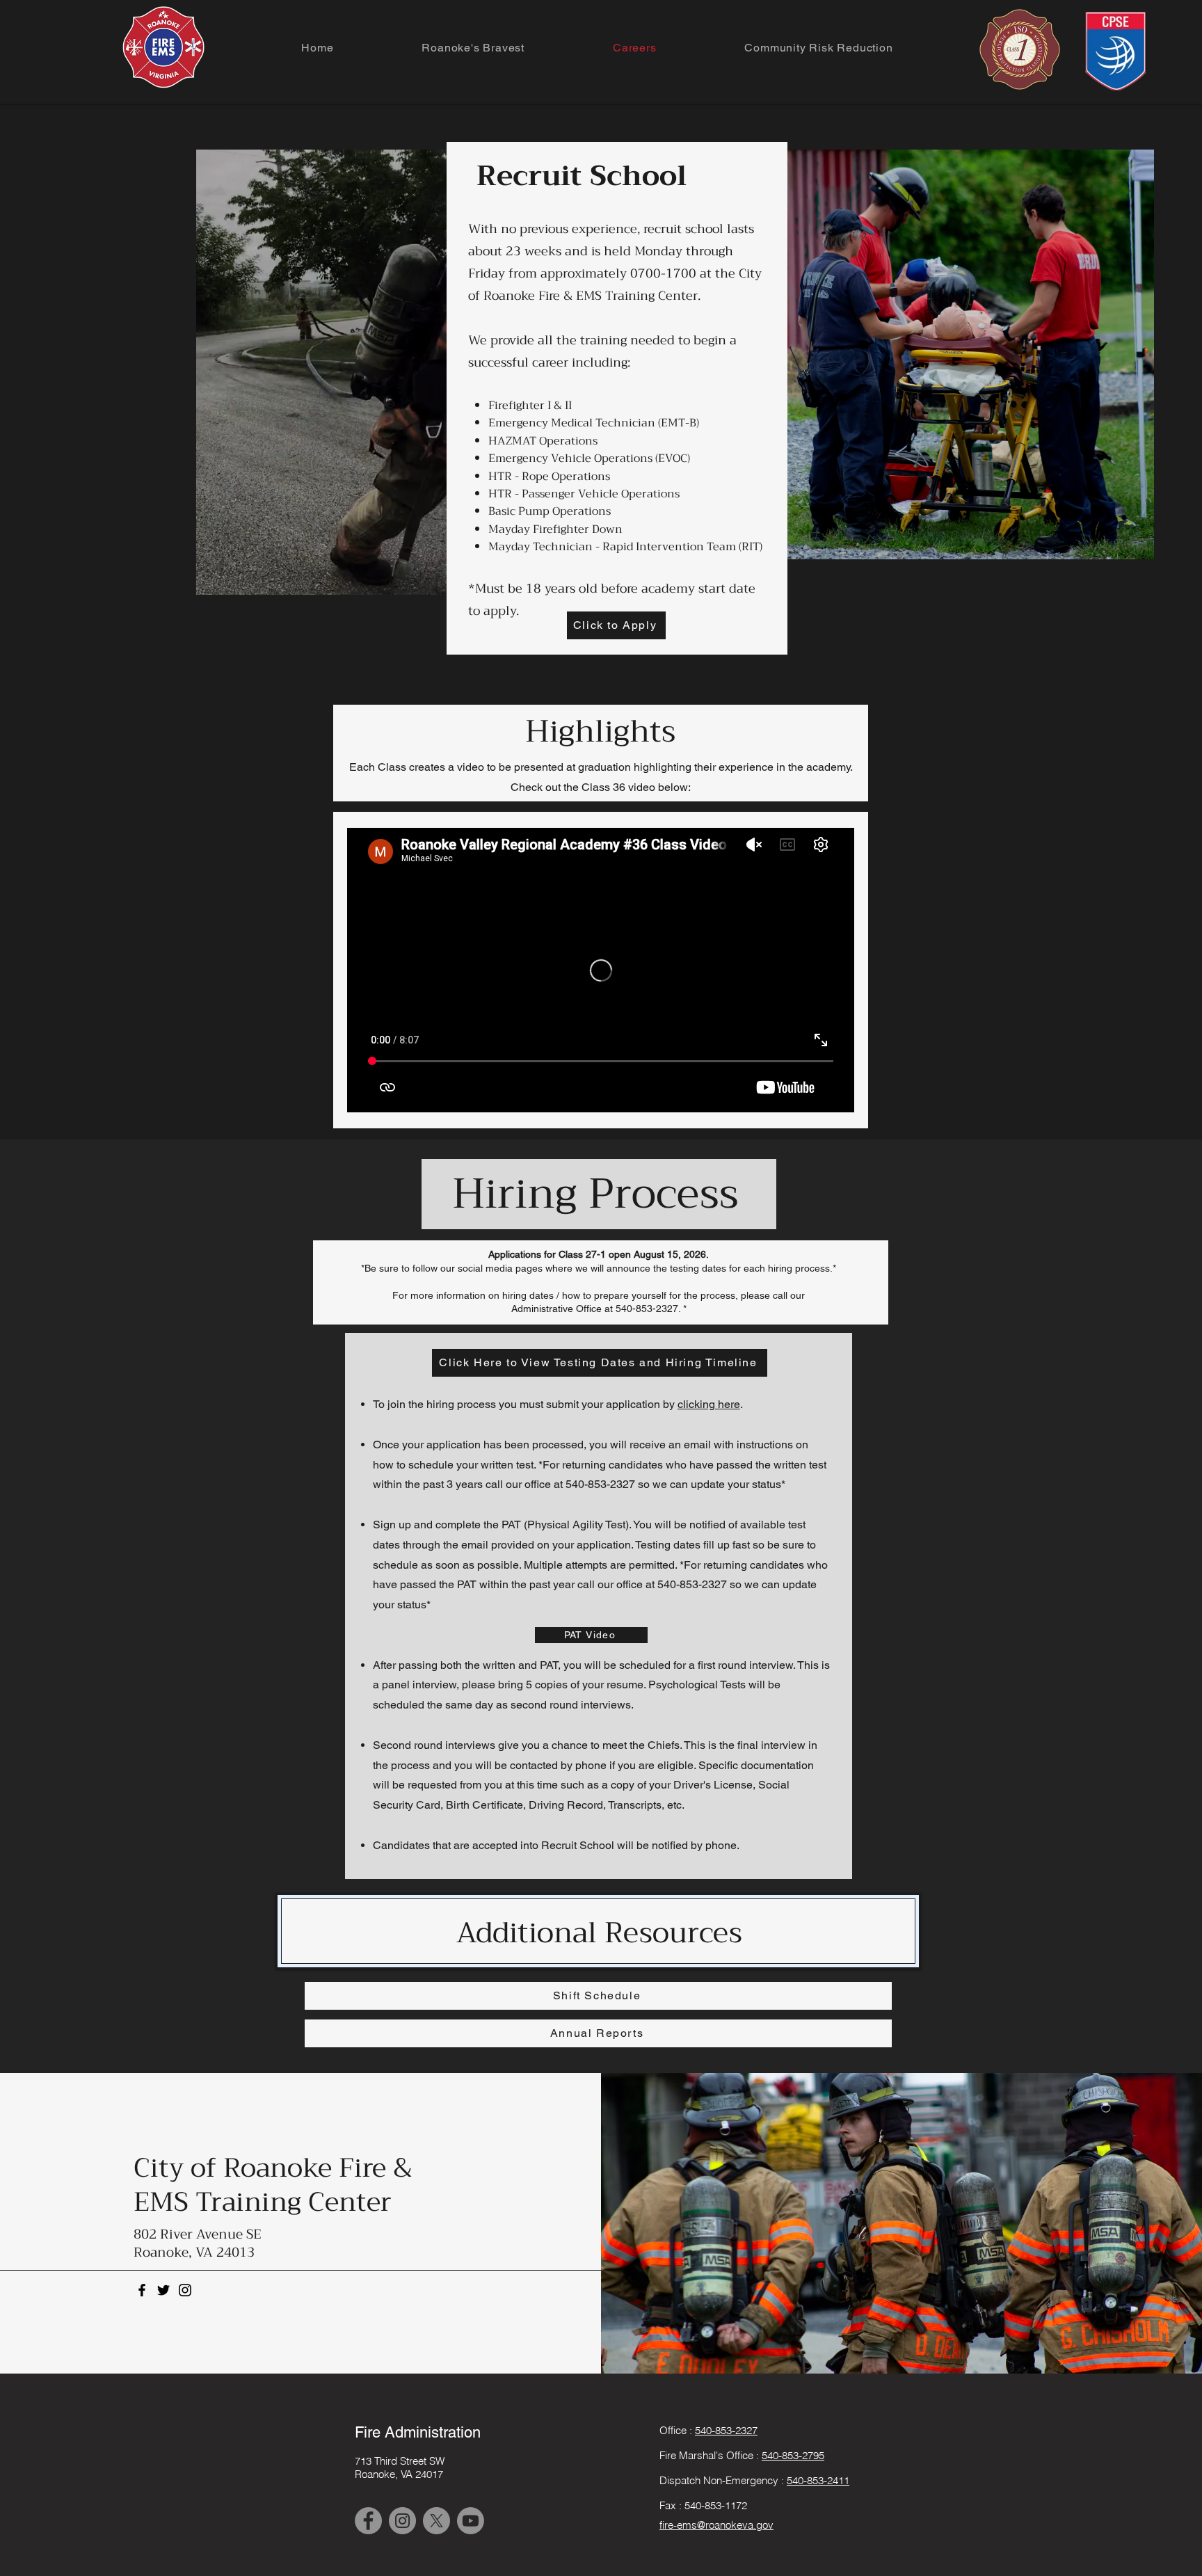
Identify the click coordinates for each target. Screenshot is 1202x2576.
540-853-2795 (793, 2455)
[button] (429, 579)
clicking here (709, 1404)
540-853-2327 (726, 2430)
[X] (436, 2521)
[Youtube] (471, 2521)
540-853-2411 (818, 2480)
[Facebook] (142, 2290)
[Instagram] (185, 2290)
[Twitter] (163, 2290)
